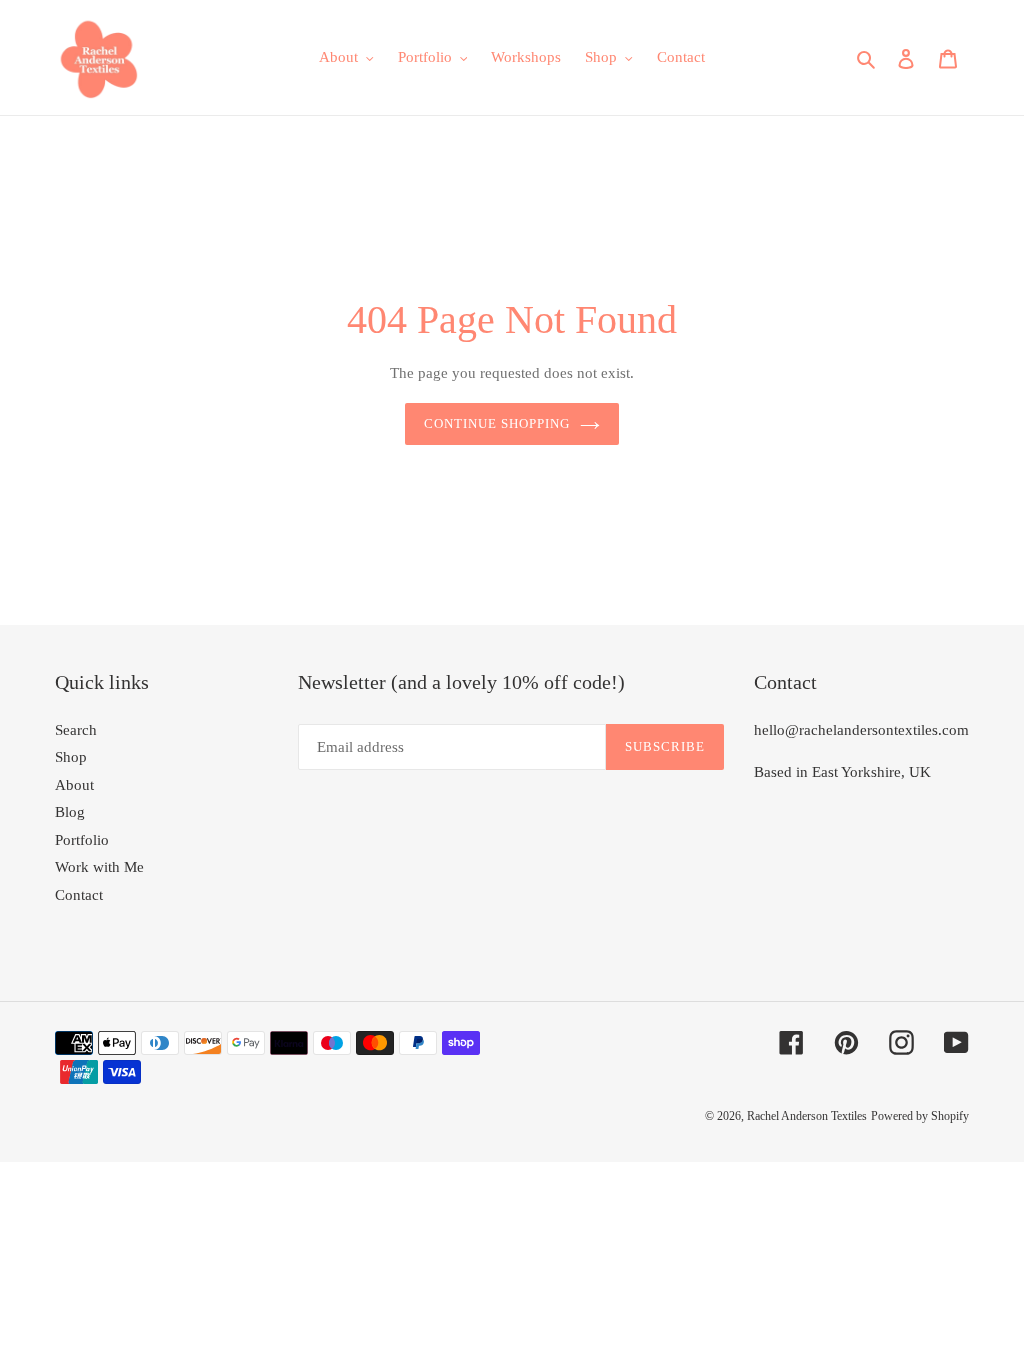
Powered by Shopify (920, 1116)
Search (76, 730)
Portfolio (82, 840)
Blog (70, 812)
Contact (79, 895)
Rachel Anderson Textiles (807, 1116)
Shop (71, 757)
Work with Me (99, 867)
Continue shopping (497, 423)
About (74, 785)
